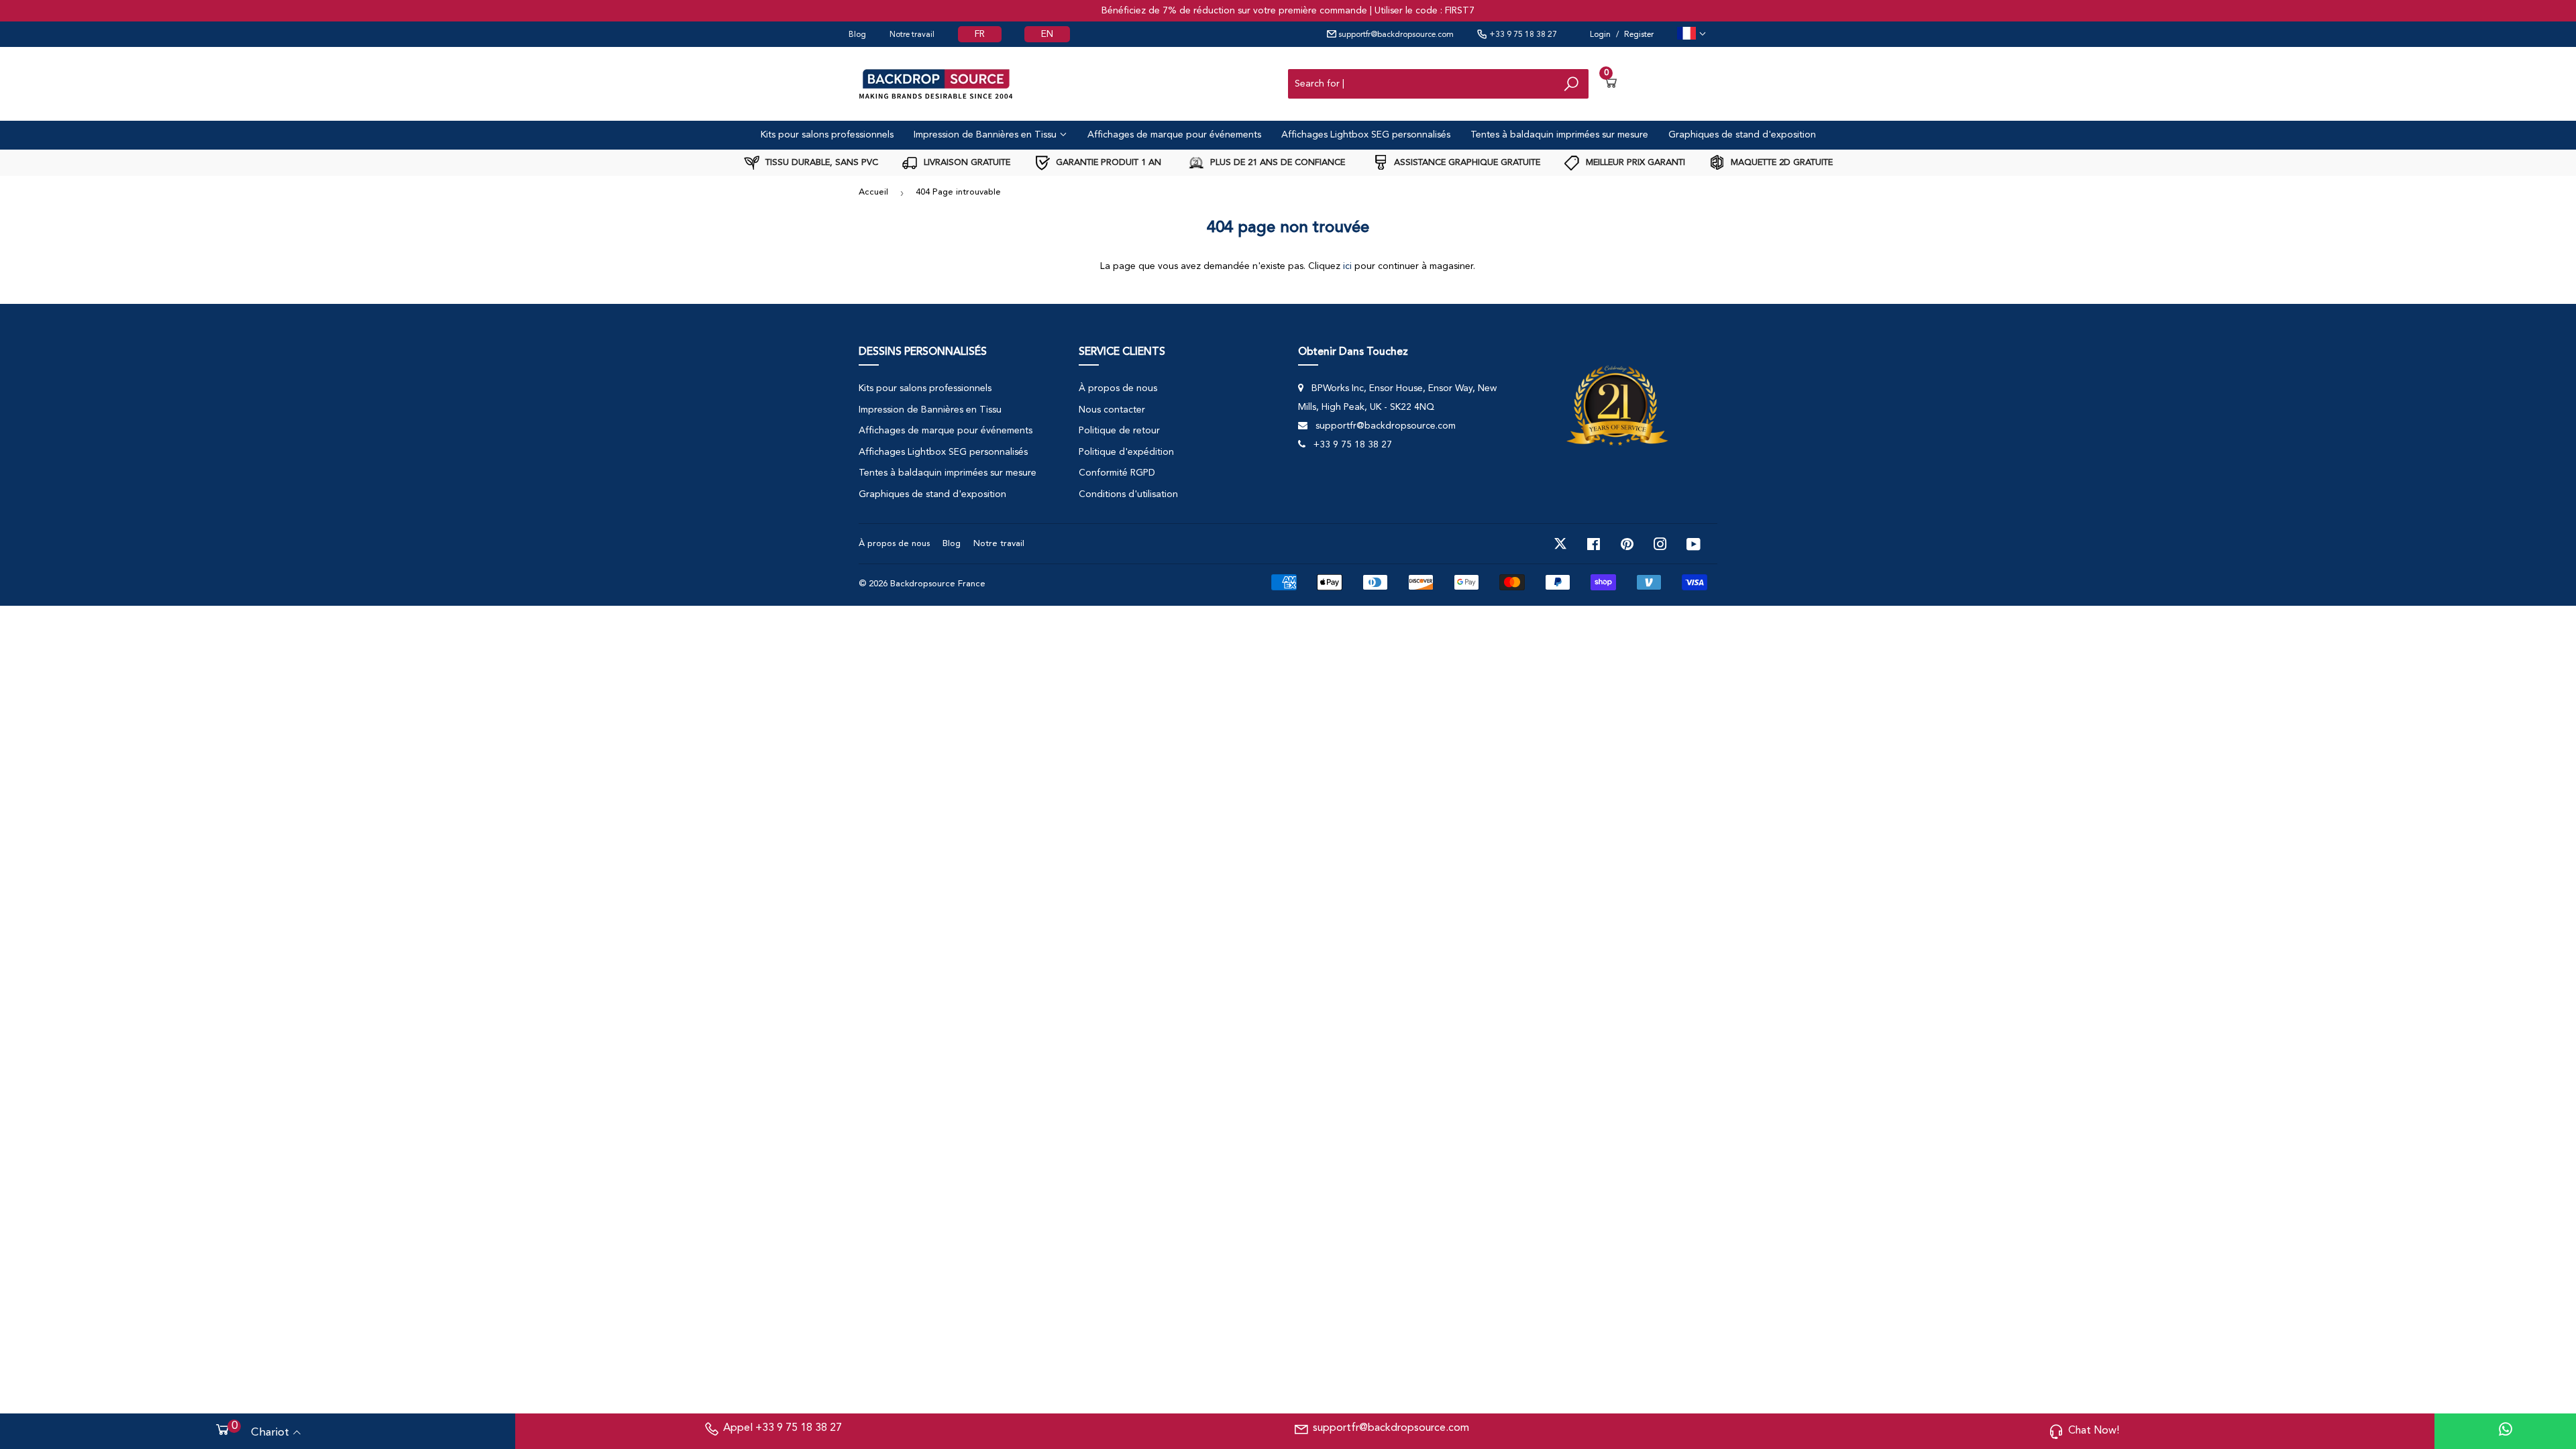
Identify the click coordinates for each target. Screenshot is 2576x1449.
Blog (857, 35)
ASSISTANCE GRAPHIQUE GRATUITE (1466, 163)
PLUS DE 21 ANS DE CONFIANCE (1276, 163)
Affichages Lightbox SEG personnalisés (1366, 135)
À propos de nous (1118, 388)
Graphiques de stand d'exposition (1742, 135)
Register (1639, 35)
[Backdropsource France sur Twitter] (1560, 544)
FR (980, 34)
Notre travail (912, 35)
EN (1047, 34)
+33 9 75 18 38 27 (1522, 35)
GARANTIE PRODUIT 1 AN (1107, 163)
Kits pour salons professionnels (827, 135)
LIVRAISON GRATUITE (966, 163)
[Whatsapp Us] (2506, 1431)
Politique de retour (1119, 431)
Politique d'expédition (1126, 452)
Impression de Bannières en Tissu (986, 135)
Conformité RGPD (1117, 473)
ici (1347, 266)
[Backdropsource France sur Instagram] (1660, 544)
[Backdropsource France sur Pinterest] (1627, 544)
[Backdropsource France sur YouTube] (1694, 544)
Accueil (873, 192)
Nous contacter (1112, 410)
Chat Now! (2094, 1431)
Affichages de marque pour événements (1174, 135)
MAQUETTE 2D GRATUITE (1780, 163)
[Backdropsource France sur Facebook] (1594, 544)
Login (1600, 35)
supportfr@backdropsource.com (1395, 35)
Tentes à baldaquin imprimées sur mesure (1559, 135)
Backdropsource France (938, 584)
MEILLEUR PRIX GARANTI (1634, 163)
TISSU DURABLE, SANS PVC (820, 163)
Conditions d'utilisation (1128, 494)
